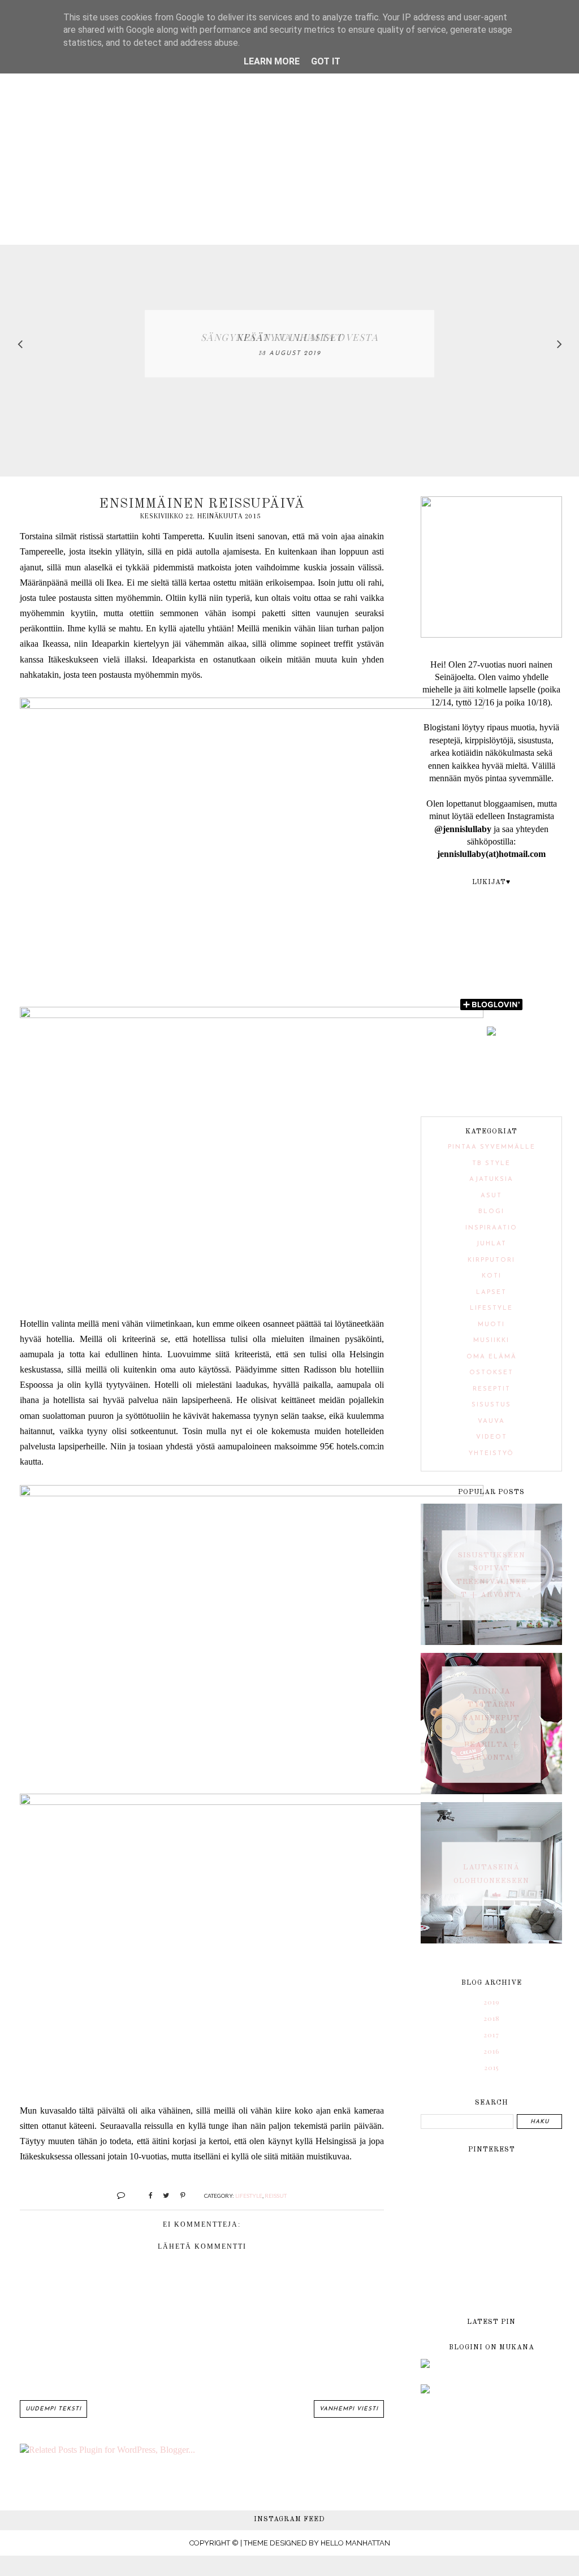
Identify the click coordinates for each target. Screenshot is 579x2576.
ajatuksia (491, 1179)
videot (492, 1437)
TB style (491, 1164)
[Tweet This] (162, 2195)
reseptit (492, 1389)
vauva (491, 1421)
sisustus (491, 1405)
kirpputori (491, 1260)
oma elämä (492, 1357)
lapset (491, 1293)
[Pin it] (178, 2195)
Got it (326, 61)
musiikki (491, 1341)
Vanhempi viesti (349, 2409)
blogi (491, 1212)
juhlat (491, 1244)
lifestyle (249, 2196)
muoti (491, 1325)
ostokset (491, 1373)
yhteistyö (491, 1454)
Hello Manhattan (355, 2543)
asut (491, 1196)
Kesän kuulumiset (290, 337)
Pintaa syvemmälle (492, 1147)
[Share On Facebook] (146, 2195)
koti (492, 1276)
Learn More (272, 61)
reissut (276, 2196)
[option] (289, 344)
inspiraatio (491, 1228)
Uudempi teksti (53, 2409)
